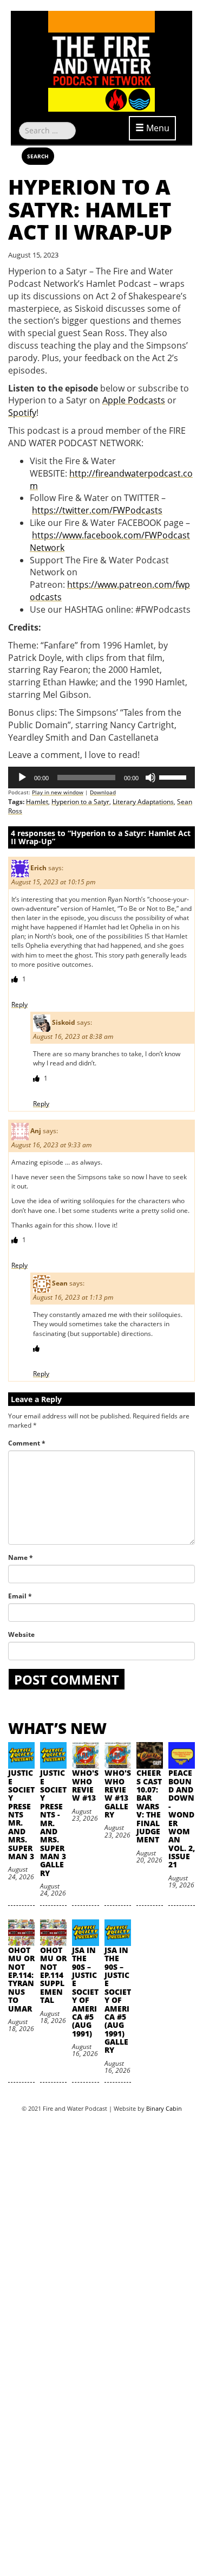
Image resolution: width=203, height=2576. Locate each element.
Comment (27, 1443)
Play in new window (58, 792)
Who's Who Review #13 (85, 1785)
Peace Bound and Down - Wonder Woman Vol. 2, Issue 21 (182, 1819)
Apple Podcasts (134, 400)
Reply (19, 1004)
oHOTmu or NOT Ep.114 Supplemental (53, 1975)
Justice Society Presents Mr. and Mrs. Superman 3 (21, 1814)
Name (21, 1557)
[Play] (22, 778)
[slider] (174, 776)
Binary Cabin (164, 2108)
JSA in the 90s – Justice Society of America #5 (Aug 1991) (85, 1992)
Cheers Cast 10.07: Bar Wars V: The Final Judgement (149, 1806)
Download (103, 792)
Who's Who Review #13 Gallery (118, 1794)
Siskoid (64, 1022)
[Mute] (150, 778)
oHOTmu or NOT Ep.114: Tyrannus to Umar (21, 1979)
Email (20, 1596)
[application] (101, 778)
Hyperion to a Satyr (80, 802)
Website (21, 1634)
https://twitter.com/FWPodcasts (97, 510)
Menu (157, 128)
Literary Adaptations (143, 802)
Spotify (22, 413)
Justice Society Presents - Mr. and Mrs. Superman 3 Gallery (53, 1823)
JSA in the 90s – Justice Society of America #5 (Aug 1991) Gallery (118, 2000)
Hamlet (37, 802)
